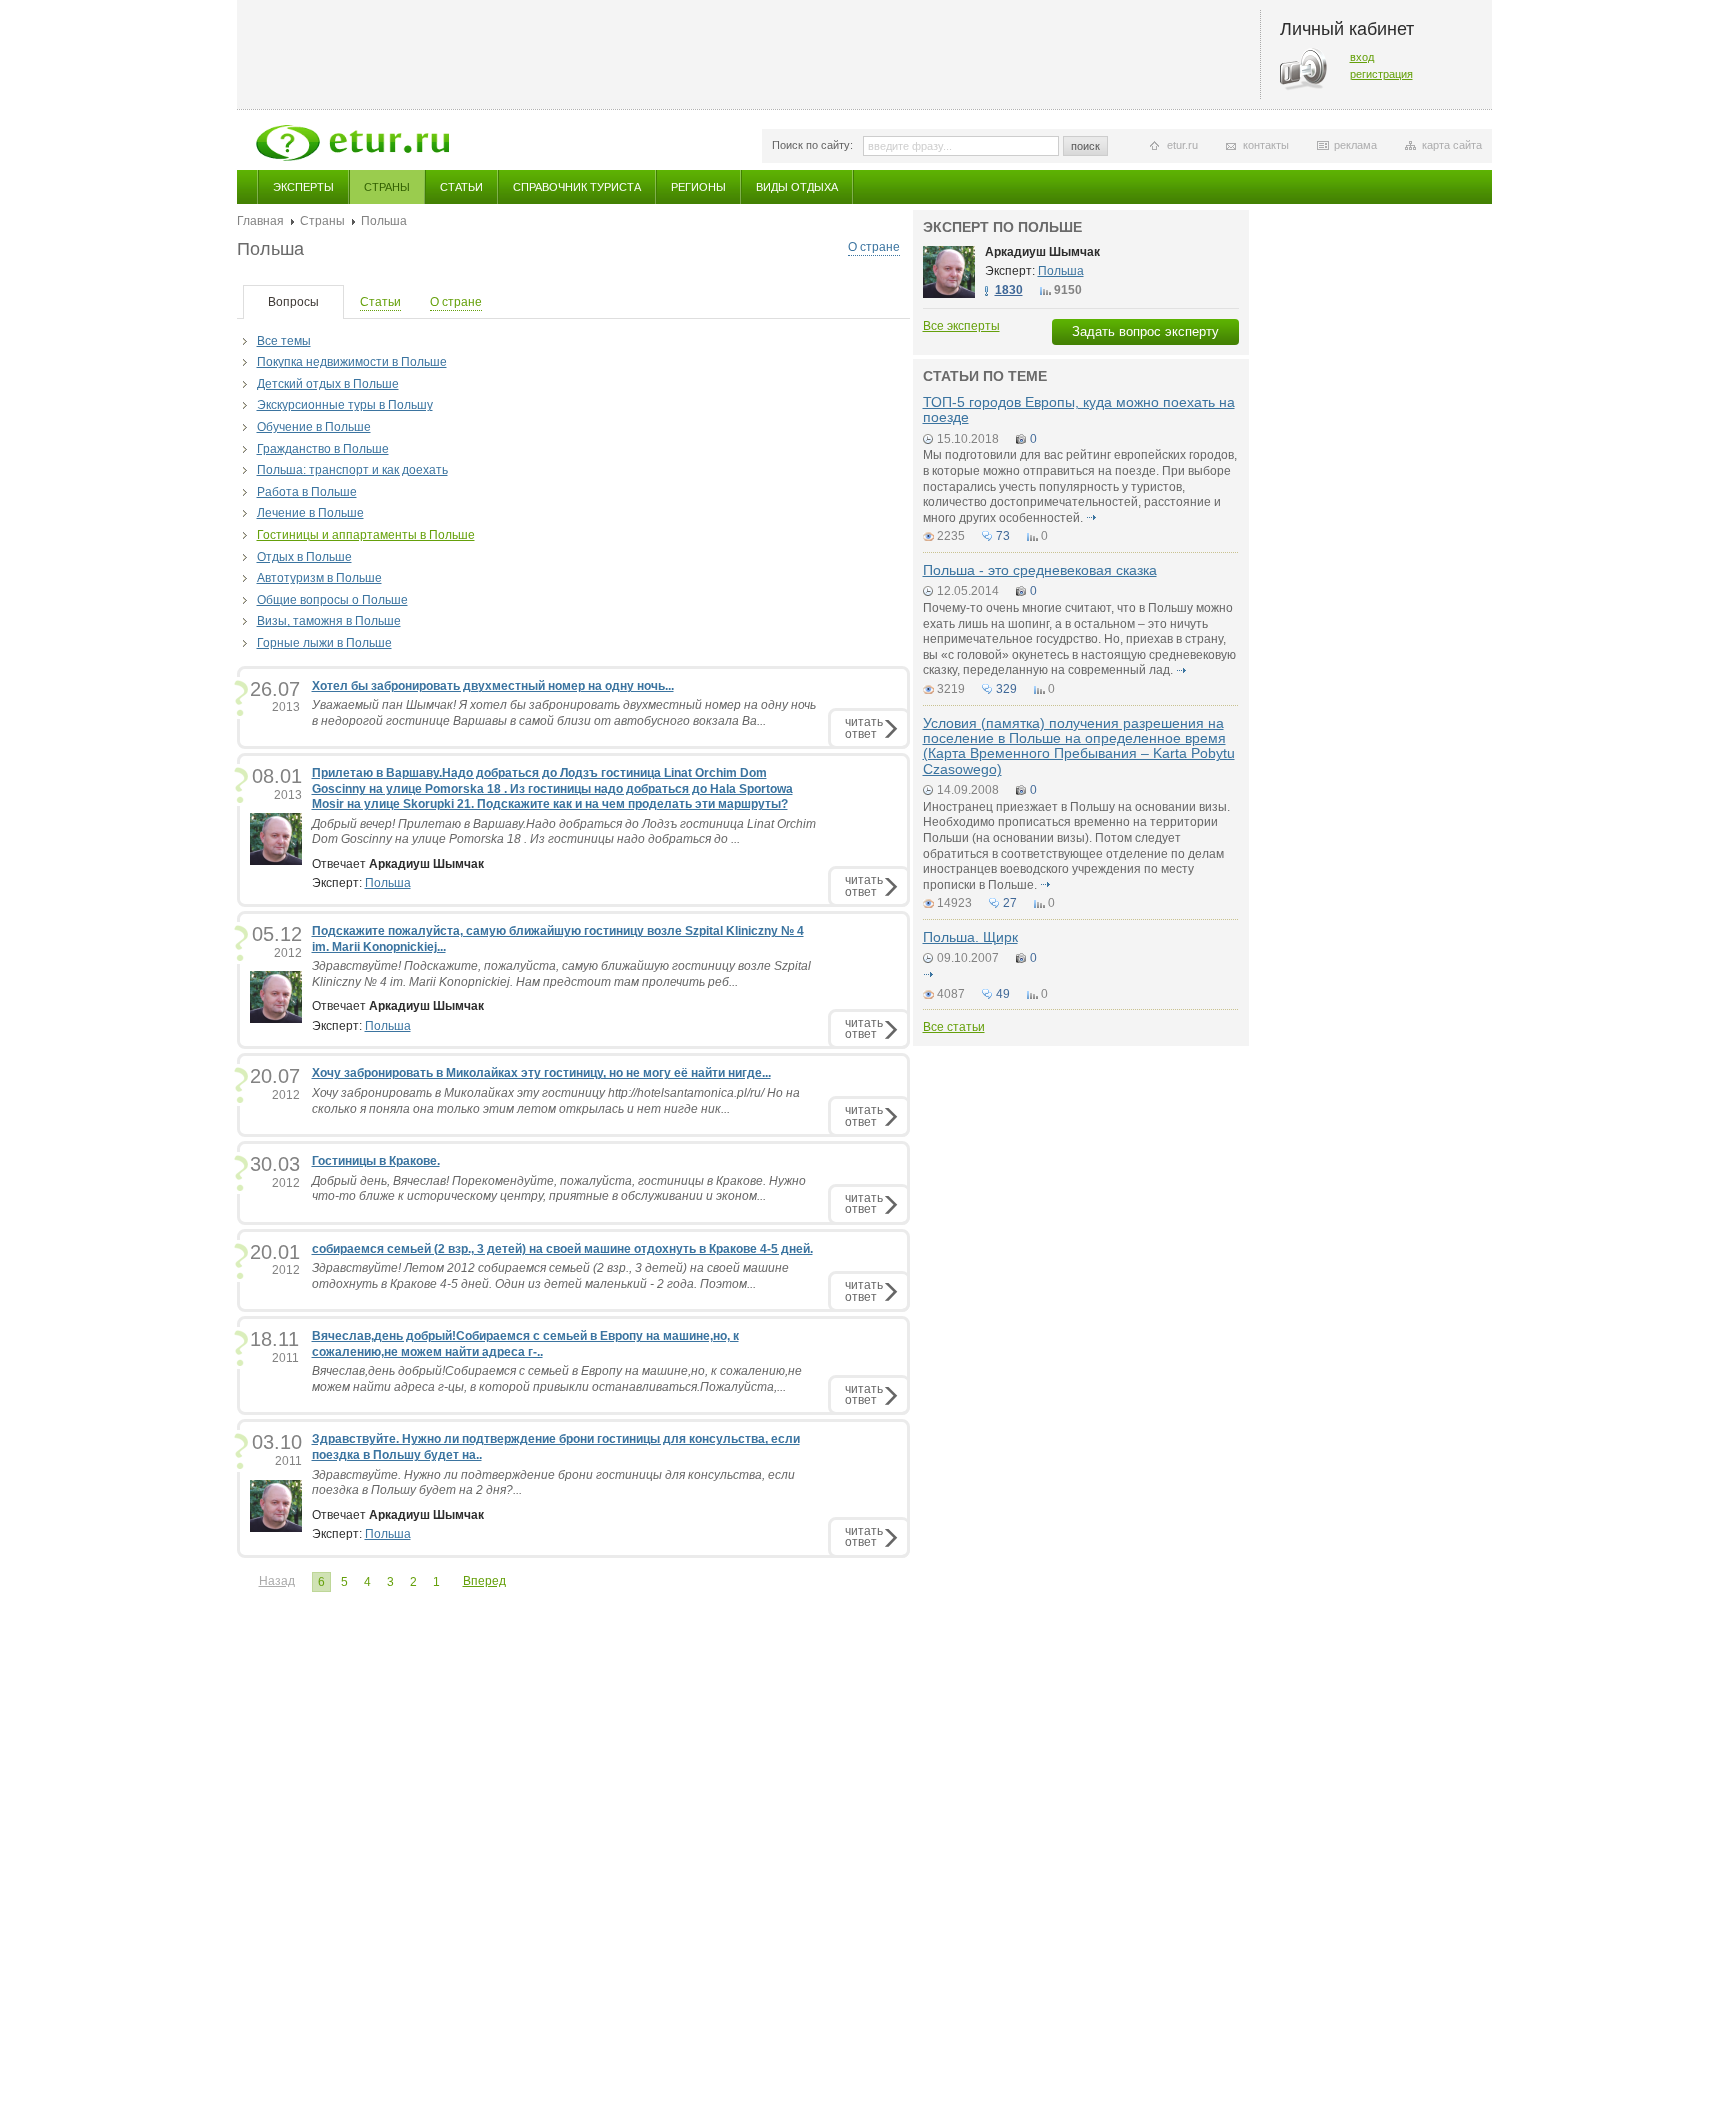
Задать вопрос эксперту (1145, 331)
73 (1003, 536)
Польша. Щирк (970, 937)
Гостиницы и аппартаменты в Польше (366, 535)
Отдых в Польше (304, 557)
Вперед (484, 1581)
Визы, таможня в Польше (329, 621)
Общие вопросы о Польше (332, 600)
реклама (1355, 145)
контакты (1266, 145)
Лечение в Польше (310, 513)
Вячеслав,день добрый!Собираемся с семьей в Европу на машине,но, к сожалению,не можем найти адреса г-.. (525, 1344)
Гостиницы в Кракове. (376, 1161)
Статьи (461, 187)
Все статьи (954, 1027)
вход (1362, 57)
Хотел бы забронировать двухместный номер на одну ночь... (493, 686)
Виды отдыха (797, 187)
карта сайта (1452, 145)
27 (1010, 903)
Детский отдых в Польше (328, 384)
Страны (387, 187)
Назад (277, 1581)
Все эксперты (961, 326)
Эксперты (303, 187)
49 (1003, 994)
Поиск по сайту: (812, 145)
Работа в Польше (307, 492)
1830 (1009, 290)
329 (1006, 689)
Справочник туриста (577, 187)
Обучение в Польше (314, 427)
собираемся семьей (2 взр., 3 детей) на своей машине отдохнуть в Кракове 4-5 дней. (562, 1249)
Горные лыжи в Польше (324, 643)
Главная (260, 221)
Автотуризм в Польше (319, 578)
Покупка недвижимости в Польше (352, 362)
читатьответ (864, 727)
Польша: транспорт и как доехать (352, 470)
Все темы (284, 341)
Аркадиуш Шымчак (1042, 252)
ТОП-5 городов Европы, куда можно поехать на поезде (1079, 409)
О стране (874, 247)
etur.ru (1182, 145)
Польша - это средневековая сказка (1040, 570)
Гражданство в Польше (323, 449)
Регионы (698, 187)
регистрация (1381, 74)
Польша (388, 883)
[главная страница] (352, 143)
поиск (1085, 146)
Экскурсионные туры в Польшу (345, 405)
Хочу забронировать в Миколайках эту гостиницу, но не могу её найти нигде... (541, 1073)
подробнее (1092, 518)
